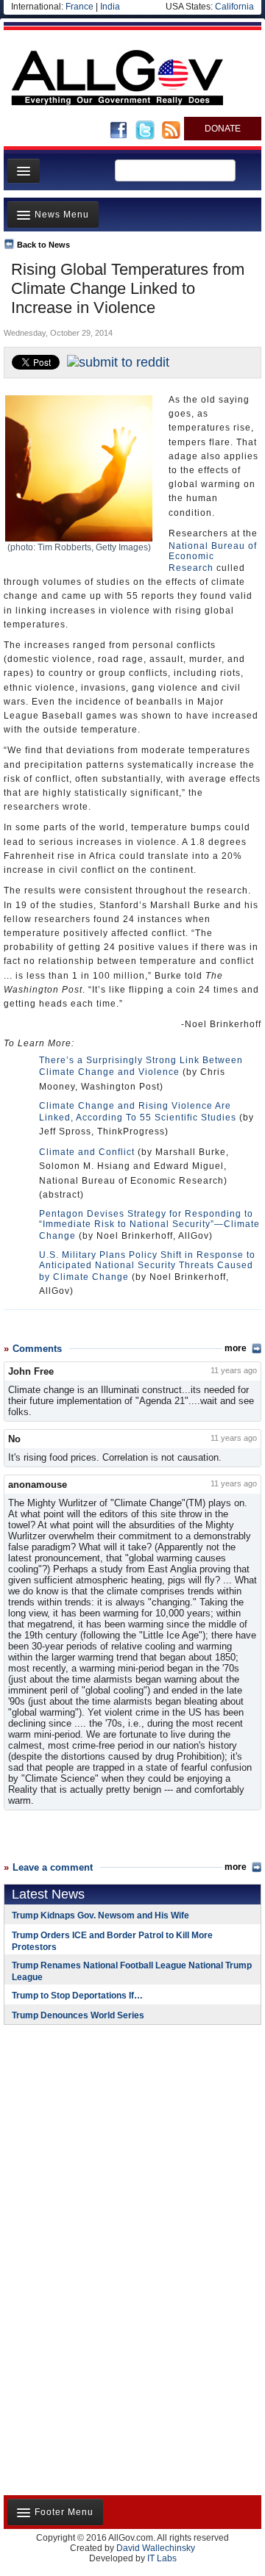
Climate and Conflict (87, 1152)
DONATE (223, 129)
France (79, 7)
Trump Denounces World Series (78, 2015)
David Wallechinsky (156, 2548)
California (234, 7)
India (110, 7)
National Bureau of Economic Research (213, 557)
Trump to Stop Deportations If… (77, 1996)
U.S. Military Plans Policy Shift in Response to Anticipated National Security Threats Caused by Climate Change (147, 1266)
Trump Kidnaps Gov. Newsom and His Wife (100, 1915)
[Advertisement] (96, 2131)
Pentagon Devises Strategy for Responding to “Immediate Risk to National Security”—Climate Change (149, 1225)
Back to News (43, 245)
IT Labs (162, 2558)
